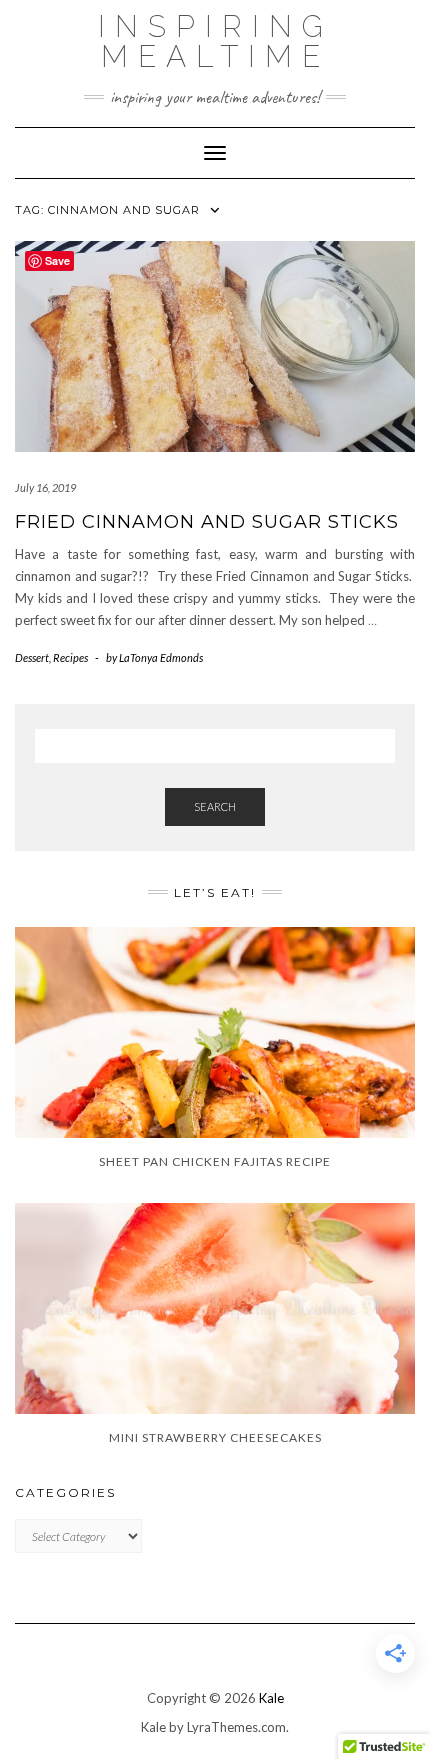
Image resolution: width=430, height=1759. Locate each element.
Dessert (32, 657)
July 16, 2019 (45, 487)
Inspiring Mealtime (215, 41)
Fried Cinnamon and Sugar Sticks (207, 522)
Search (215, 806)
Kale (271, 1698)
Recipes (70, 657)
